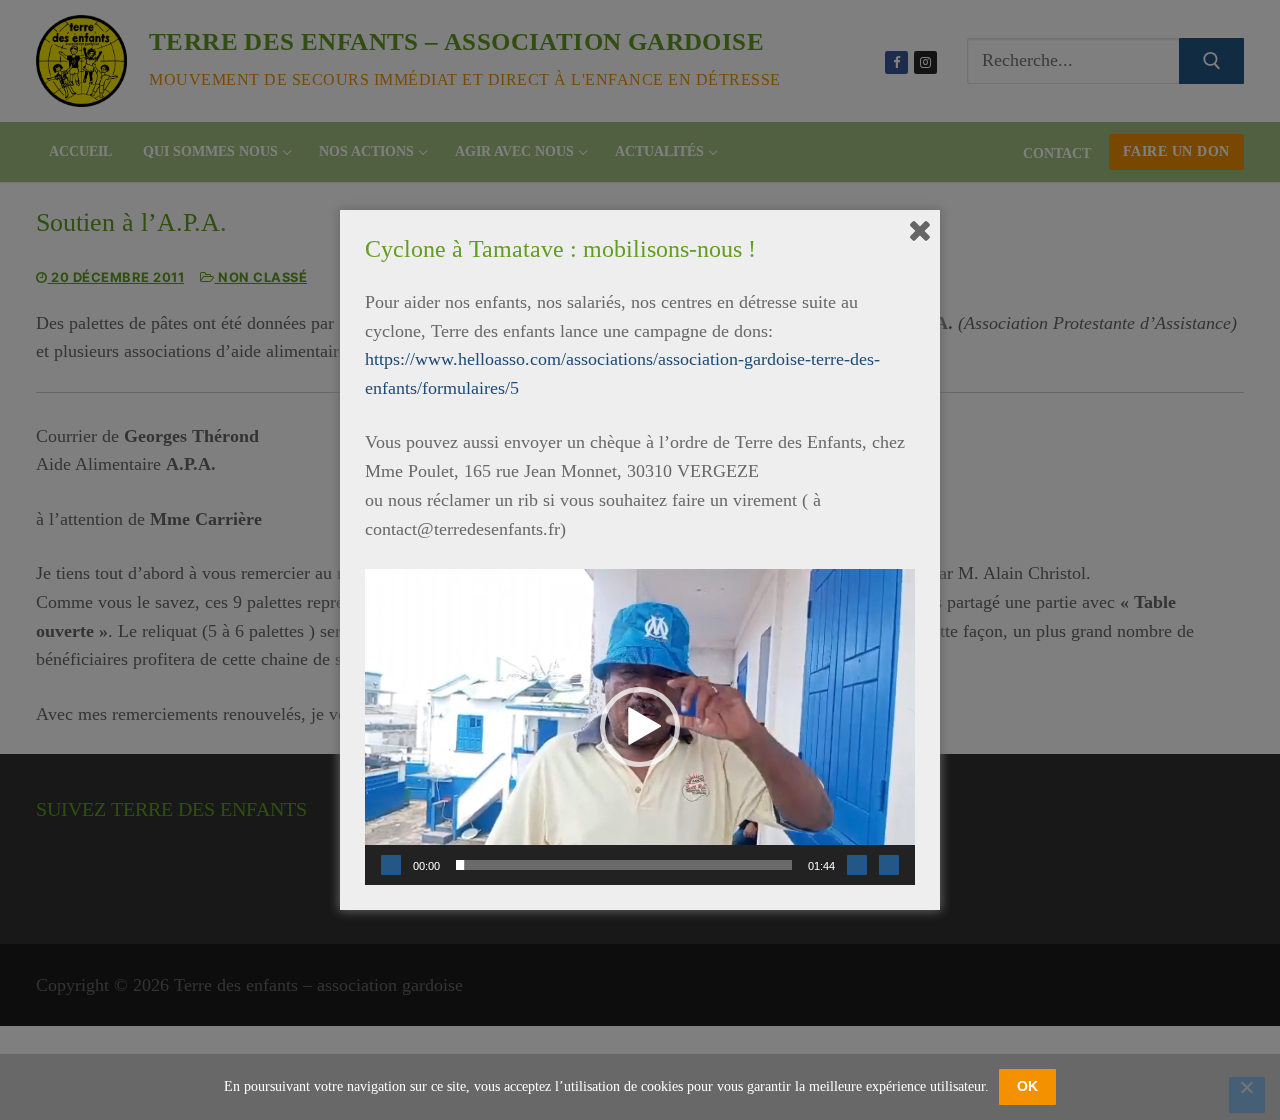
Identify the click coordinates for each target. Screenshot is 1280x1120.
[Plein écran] (889, 865)
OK (1027, 1086)
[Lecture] (391, 865)
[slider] (624, 865)
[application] (640, 727)
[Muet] (857, 865)
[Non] (1247, 1095)
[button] (640, 727)
